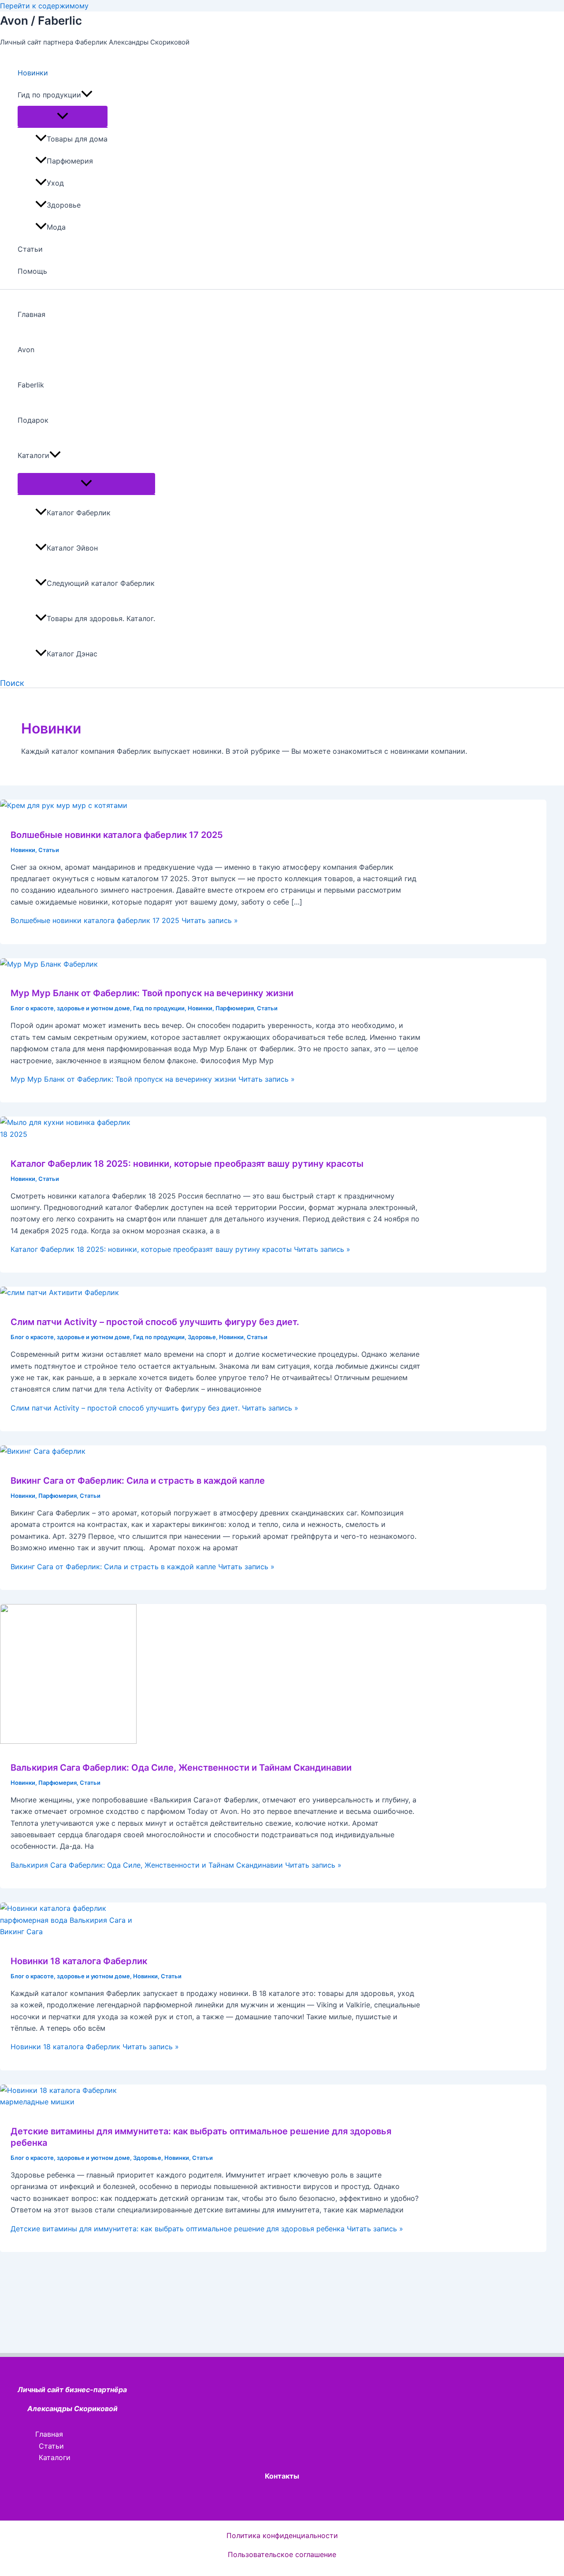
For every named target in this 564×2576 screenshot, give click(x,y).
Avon (26, 350)
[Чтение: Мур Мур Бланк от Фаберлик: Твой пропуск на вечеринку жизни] (49, 964)
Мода (56, 227)
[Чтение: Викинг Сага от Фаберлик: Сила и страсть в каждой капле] (43, 1451)
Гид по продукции (49, 95)
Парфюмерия (70, 161)
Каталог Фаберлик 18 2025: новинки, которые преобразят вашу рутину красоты (187, 1164)
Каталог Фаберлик (79, 513)
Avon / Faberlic (41, 20)
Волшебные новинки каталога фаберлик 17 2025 (117, 835)
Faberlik (31, 385)
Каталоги (33, 455)
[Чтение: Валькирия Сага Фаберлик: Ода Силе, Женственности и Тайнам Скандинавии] (68, 1741)
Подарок (33, 420)
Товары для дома (77, 139)
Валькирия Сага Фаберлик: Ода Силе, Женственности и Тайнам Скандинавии (181, 1768)
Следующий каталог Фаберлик (101, 583)
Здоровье (64, 205)
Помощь (32, 271)
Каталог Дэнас (72, 654)
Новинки (33, 73)
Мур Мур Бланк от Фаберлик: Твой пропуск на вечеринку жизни (152, 993)
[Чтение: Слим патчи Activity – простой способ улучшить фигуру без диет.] (59, 1292)
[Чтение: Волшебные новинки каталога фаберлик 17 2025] (64, 805)
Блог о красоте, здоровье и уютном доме (70, 1008)
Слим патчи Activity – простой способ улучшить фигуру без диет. (155, 1322)
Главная (32, 314)
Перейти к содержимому (44, 6)
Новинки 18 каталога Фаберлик (79, 1961)
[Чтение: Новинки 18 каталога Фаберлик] (68, 1932)
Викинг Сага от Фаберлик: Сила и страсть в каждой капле (138, 1481)
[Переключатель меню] (63, 116)
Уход (55, 183)
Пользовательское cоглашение (282, 2554)
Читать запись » (124, 920)
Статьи (30, 249)
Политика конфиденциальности (282, 2535)
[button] (87, 95)
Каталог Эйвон (72, 548)
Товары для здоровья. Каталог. (101, 618)
